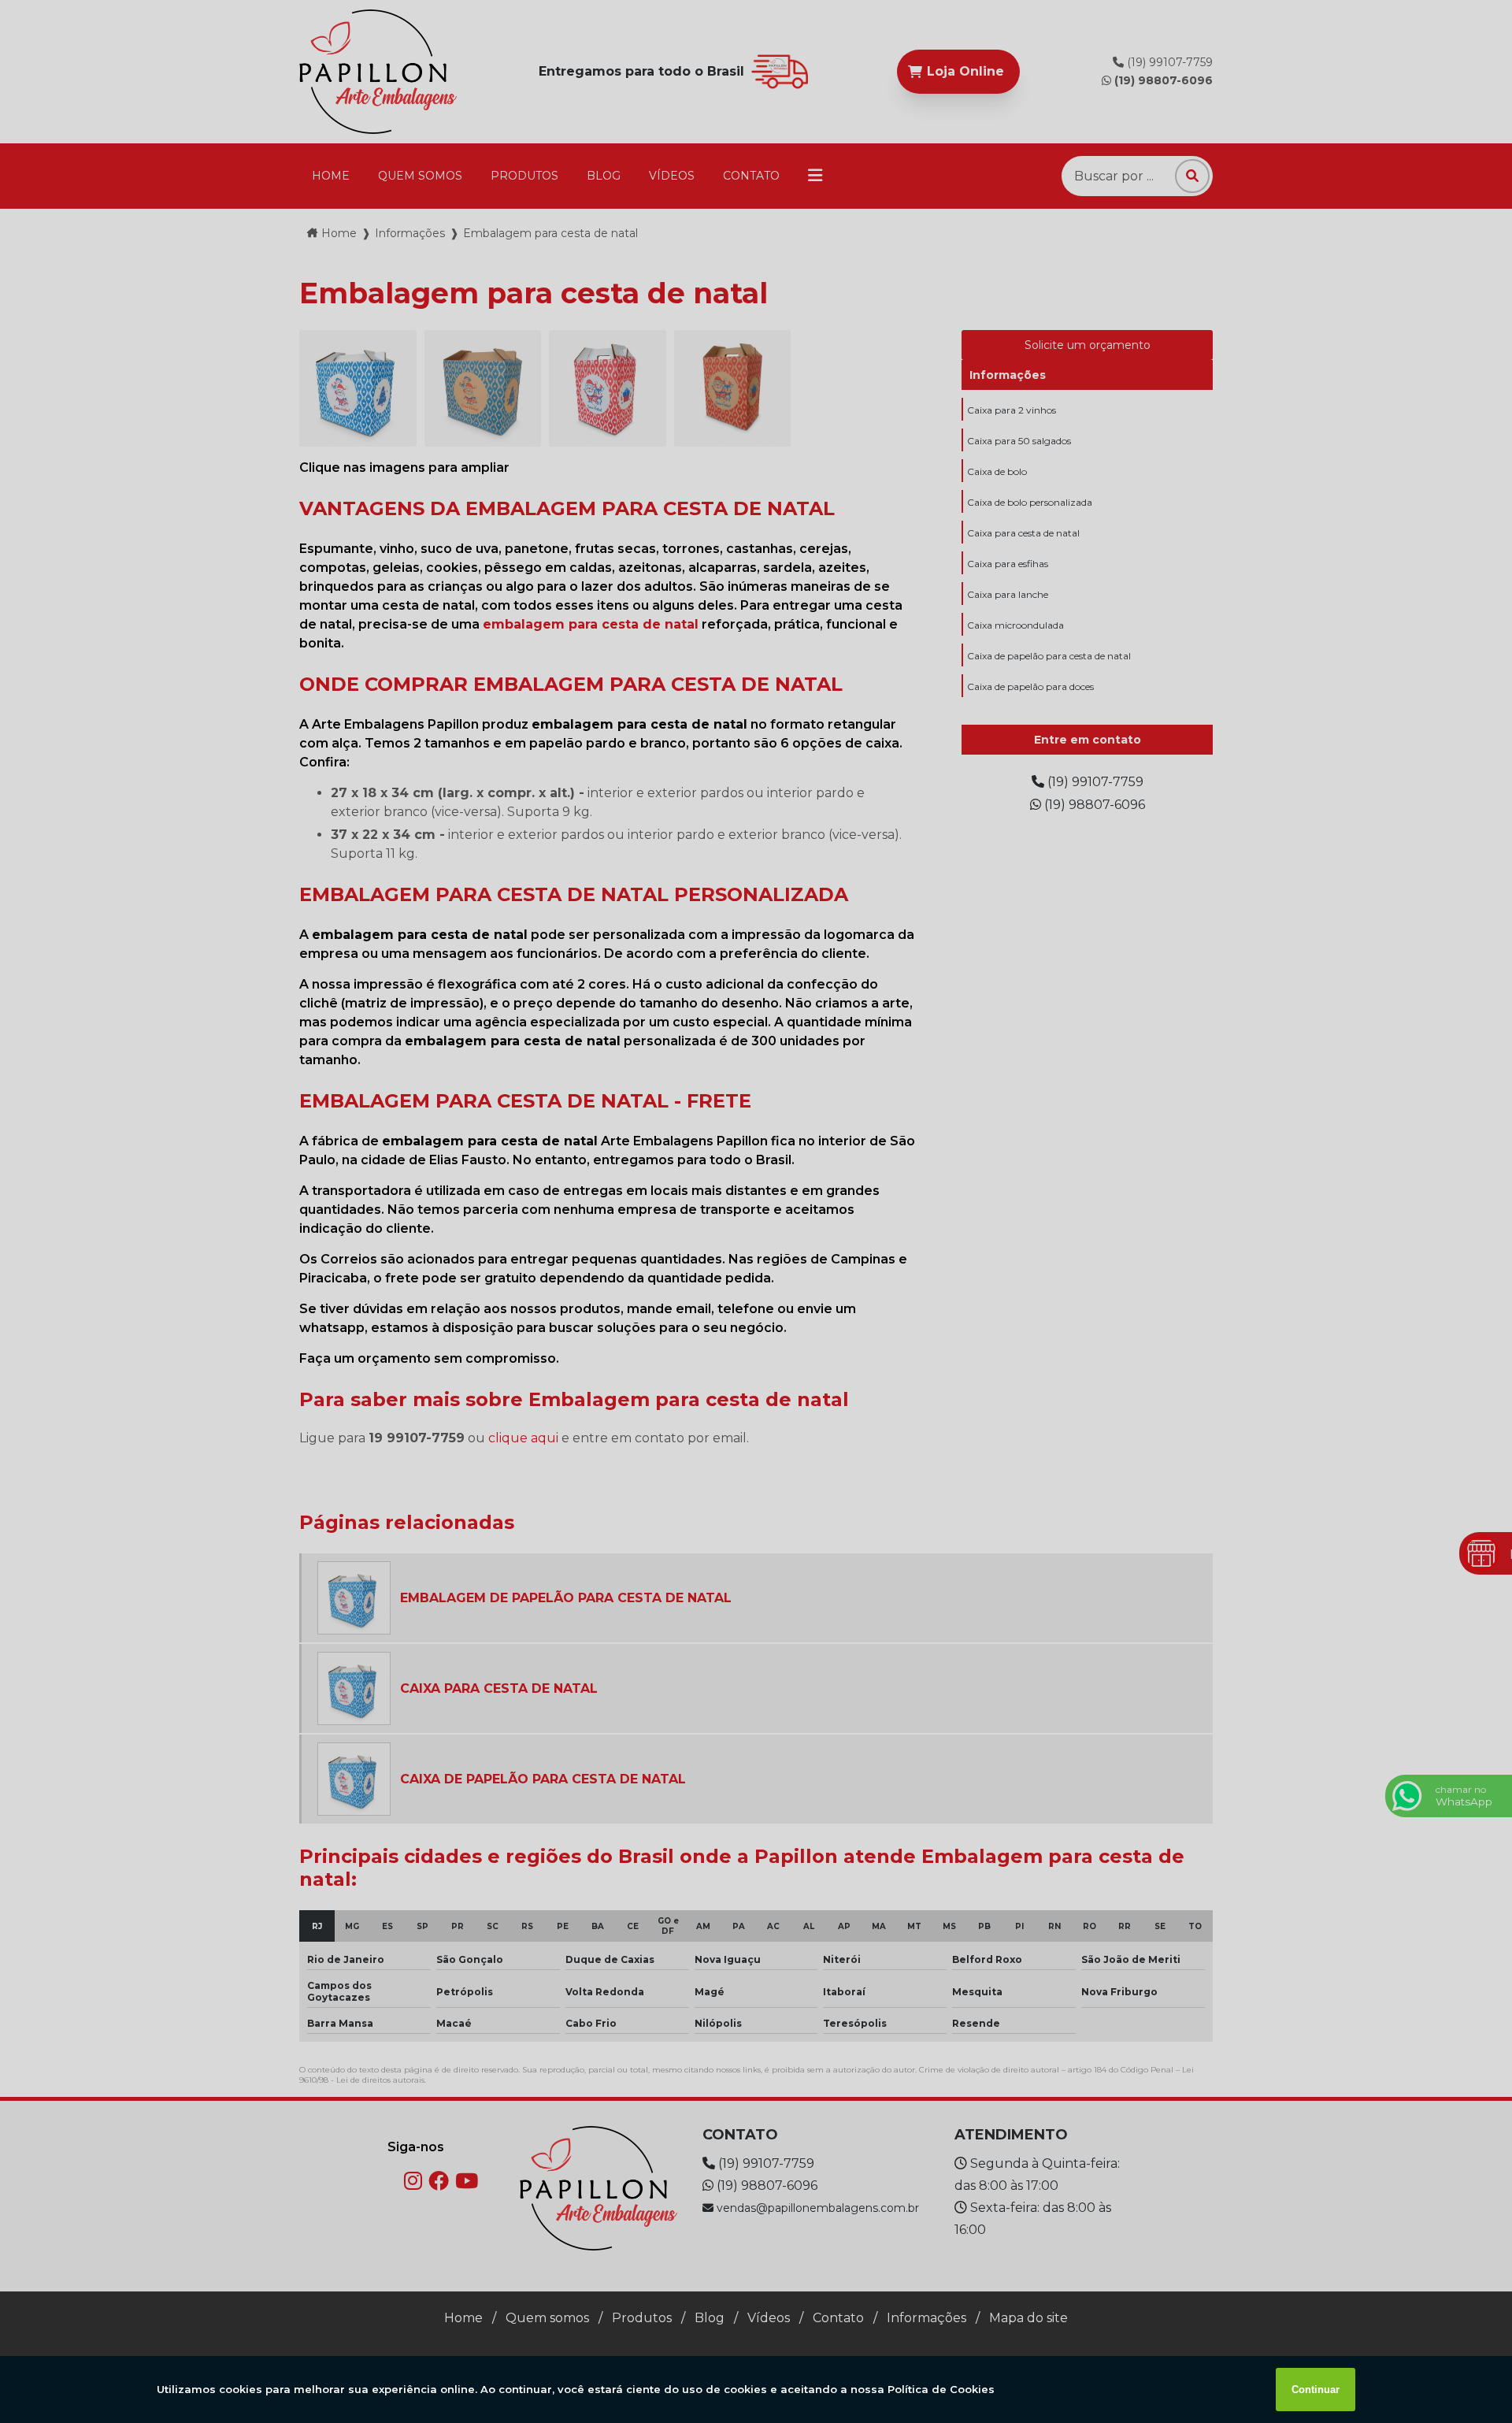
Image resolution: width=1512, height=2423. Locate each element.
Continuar (1316, 2390)
